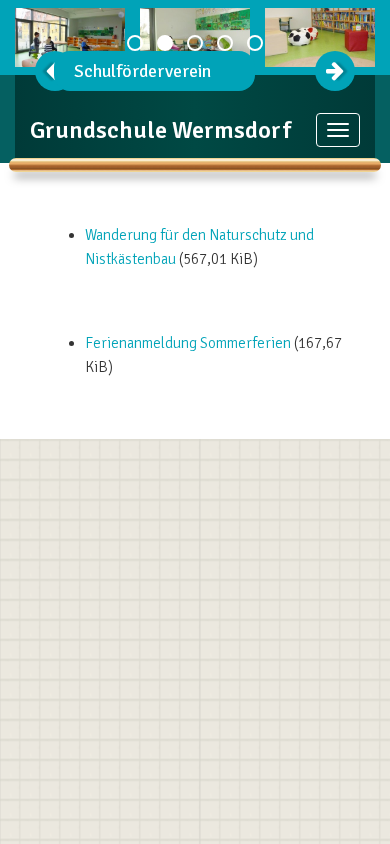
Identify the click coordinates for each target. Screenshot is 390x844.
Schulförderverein (142, 71)
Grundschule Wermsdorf (160, 130)
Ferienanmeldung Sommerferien (188, 343)
